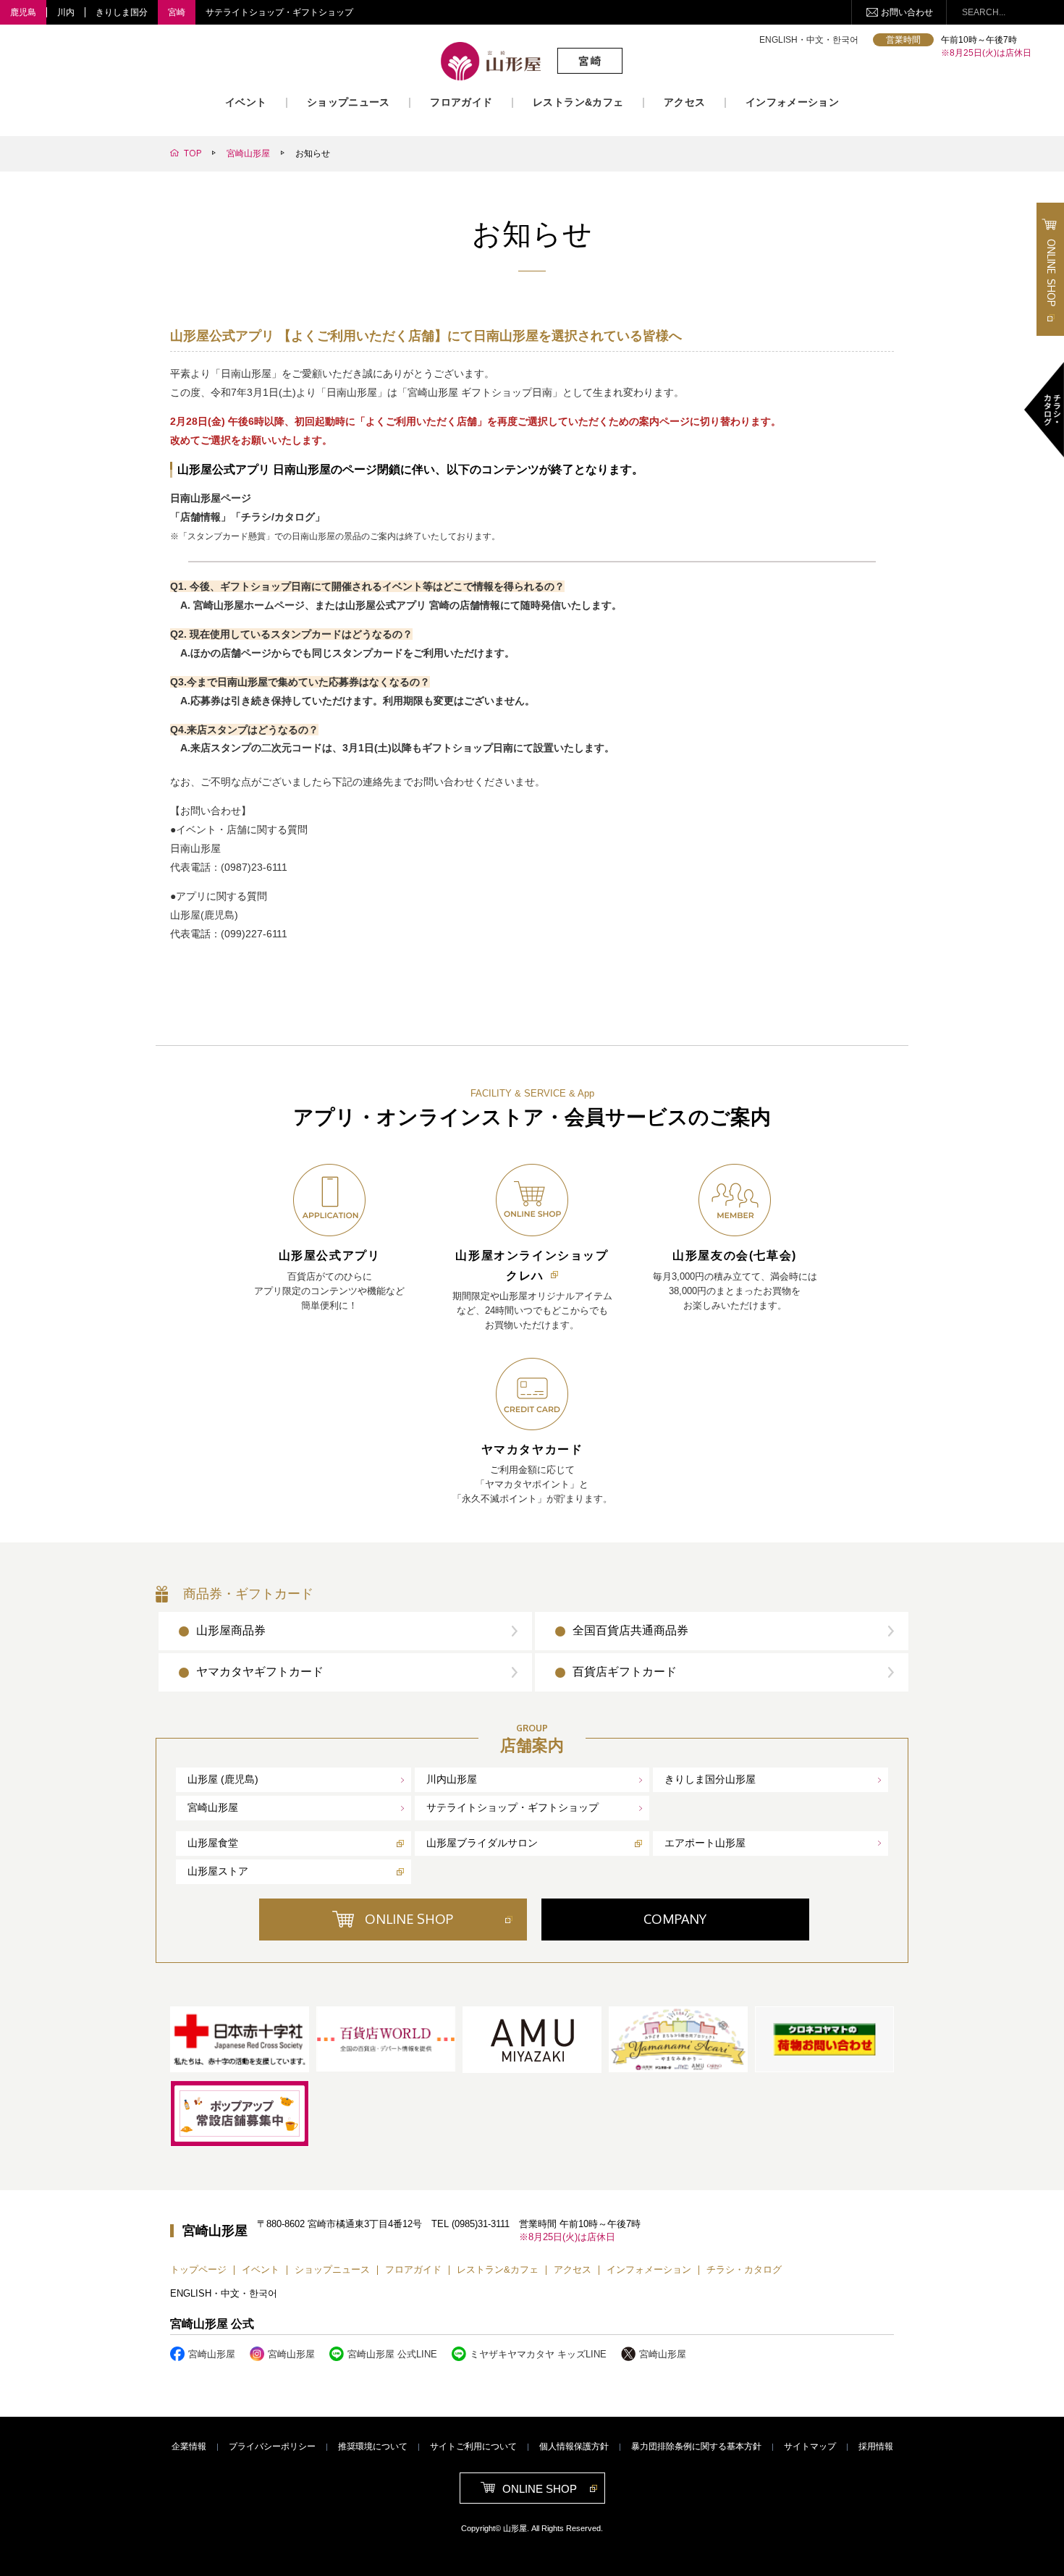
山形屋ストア (218, 1871)
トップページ (198, 2269)
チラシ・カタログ (744, 2269)
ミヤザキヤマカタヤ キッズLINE (538, 2354)
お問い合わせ (907, 12)
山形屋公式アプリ (330, 1255)
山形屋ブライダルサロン (482, 1843)
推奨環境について (373, 2446)
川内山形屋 (452, 1779)
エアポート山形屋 (705, 1843)
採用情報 (876, 2446)
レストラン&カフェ (578, 102)
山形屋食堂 (213, 1843)
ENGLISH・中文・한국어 (809, 40)
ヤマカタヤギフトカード (260, 1672)
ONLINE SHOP (409, 1919)
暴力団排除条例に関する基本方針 (696, 2446)
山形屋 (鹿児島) (223, 1779)
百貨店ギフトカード (625, 1672)
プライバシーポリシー (272, 2446)
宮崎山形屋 (213, 1807)
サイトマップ (810, 2446)
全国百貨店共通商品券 (630, 1630)
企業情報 (189, 2446)
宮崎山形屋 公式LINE (392, 2354)
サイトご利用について (473, 2446)
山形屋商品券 (231, 1630)
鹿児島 (23, 12)
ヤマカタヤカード (532, 1449)
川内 (66, 12)
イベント (246, 102)
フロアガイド (461, 102)
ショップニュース (349, 102)
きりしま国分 (122, 12)
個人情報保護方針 (574, 2446)
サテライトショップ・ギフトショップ (279, 12)
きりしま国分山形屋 (710, 1779)
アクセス (684, 102)
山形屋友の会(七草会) (735, 1255)
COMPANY (675, 1919)
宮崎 (177, 12)
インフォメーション (792, 102)
